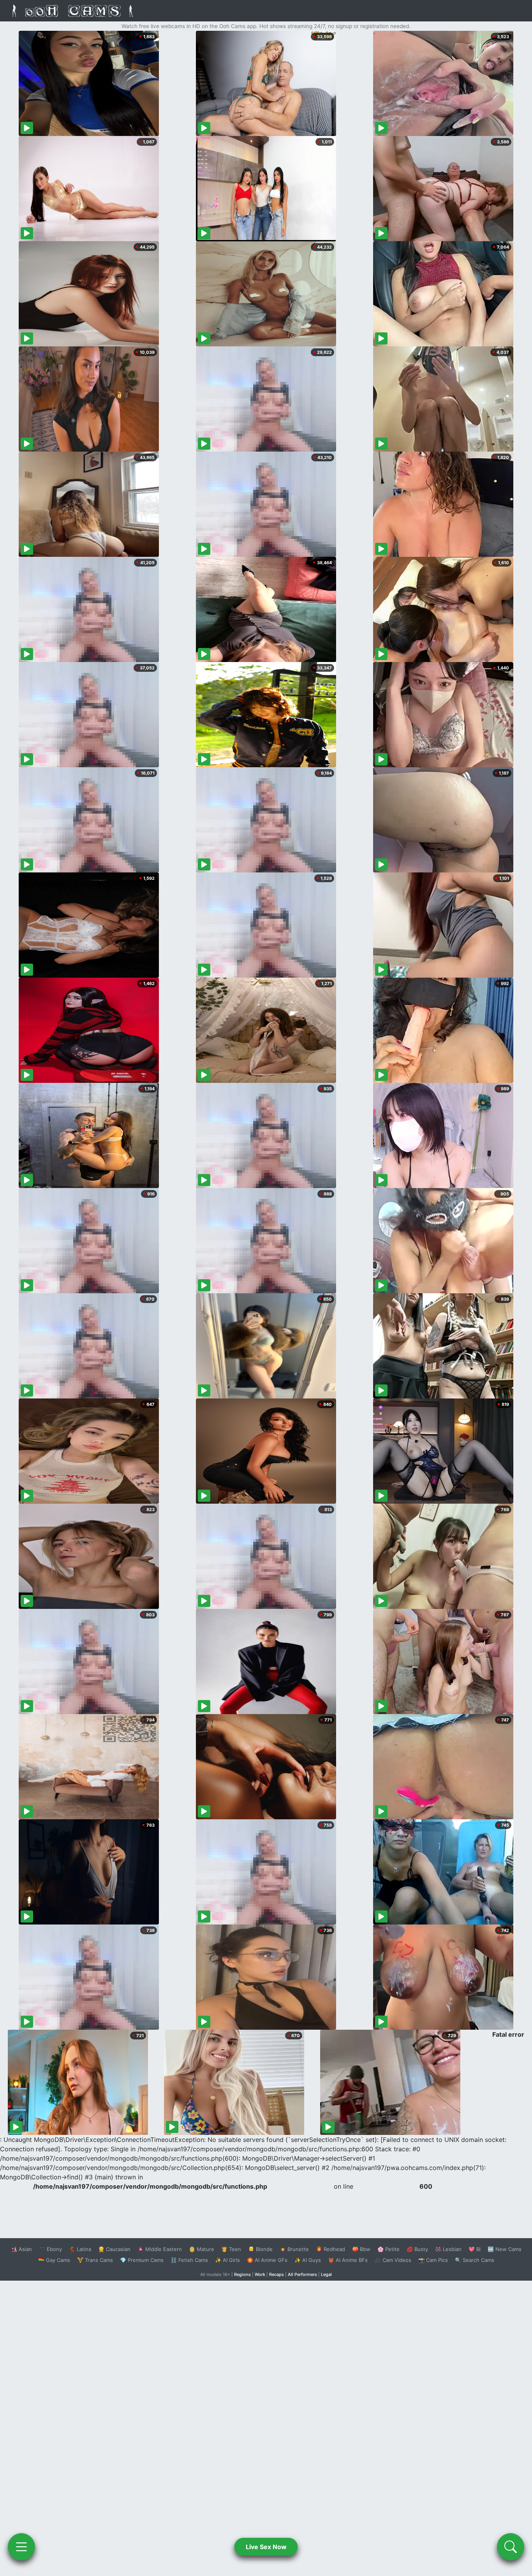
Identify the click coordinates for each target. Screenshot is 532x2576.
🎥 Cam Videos (393, 2260)
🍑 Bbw (361, 2249)
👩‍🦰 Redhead (330, 2249)
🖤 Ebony (50, 2249)
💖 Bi (475, 2249)
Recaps (277, 2274)
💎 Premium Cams (142, 2260)
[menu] (21, 2547)
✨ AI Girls (227, 2260)
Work (260, 2274)
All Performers (302, 2274)
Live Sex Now (266, 2547)
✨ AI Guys (308, 2260)
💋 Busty (417, 2249)
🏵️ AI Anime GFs (267, 2260)
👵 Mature (202, 2249)
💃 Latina (80, 2249)
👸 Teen (231, 2249)
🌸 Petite (388, 2249)
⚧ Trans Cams (95, 2260)
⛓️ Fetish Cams (189, 2260)
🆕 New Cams (505, 2249)
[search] (511, 2547)
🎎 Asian (21, 2249)
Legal (326, 2274)
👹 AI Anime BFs (348, 2260)
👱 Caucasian (114, 2249)
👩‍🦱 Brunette (294, 2249)
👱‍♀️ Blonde (260, 2249)
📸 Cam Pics (433, 2260)
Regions (242, 2274)
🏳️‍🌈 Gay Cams (54, 2260)
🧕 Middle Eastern (160, 2249)
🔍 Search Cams (475, 2260)
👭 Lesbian (448, 2249)
